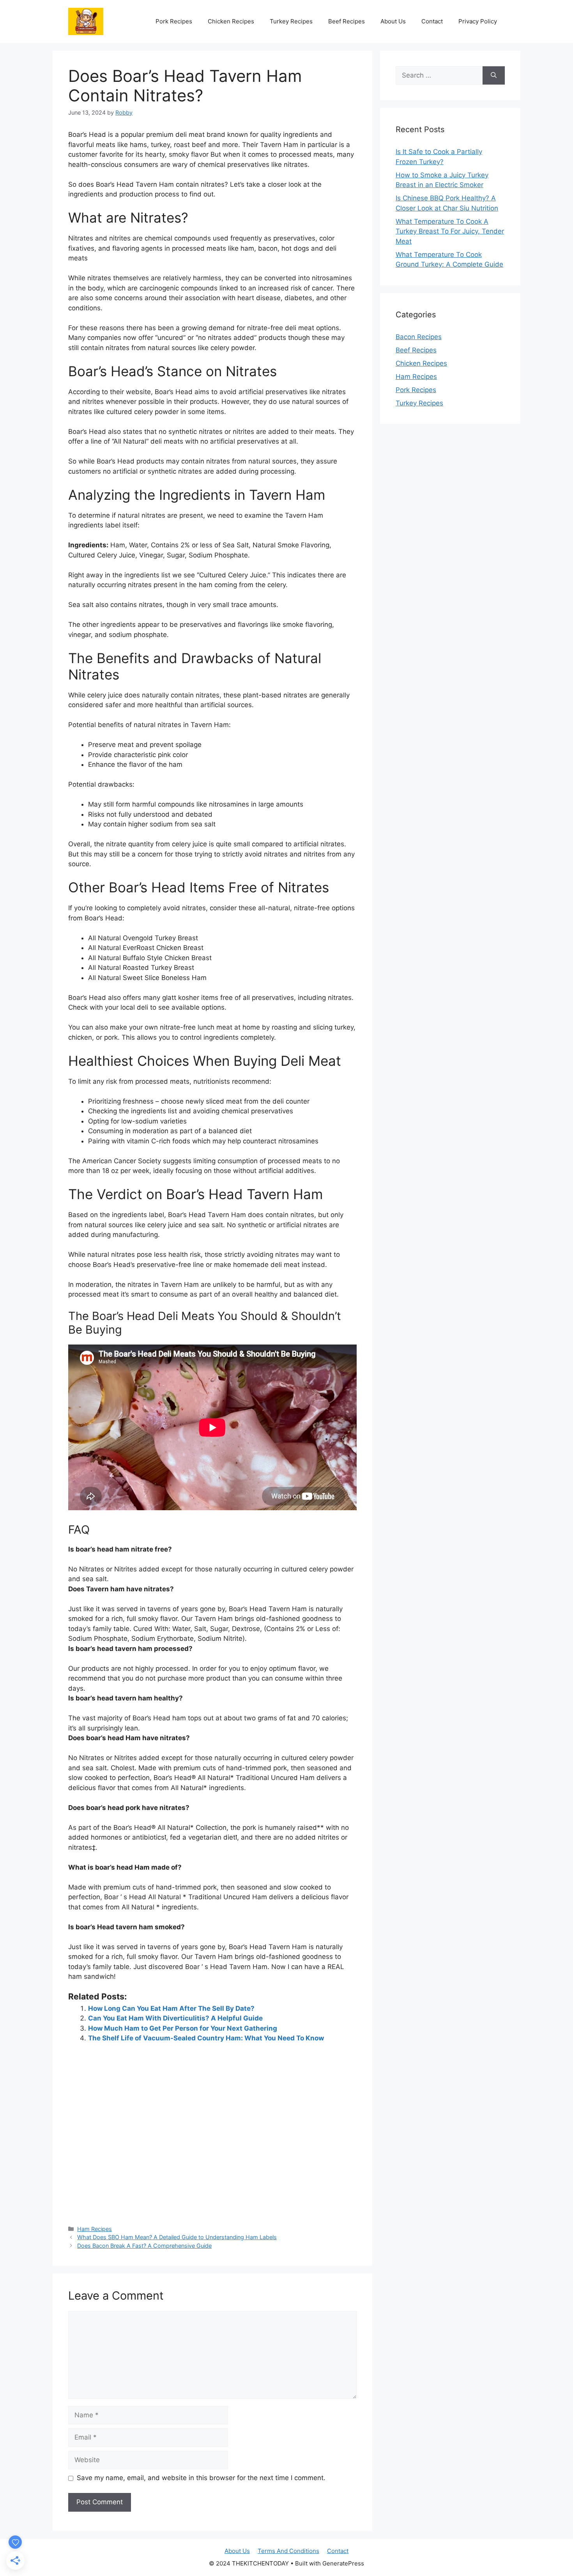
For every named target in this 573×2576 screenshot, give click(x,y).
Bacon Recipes (419, 337)
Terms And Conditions (288, 2551)
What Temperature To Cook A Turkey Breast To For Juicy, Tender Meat (450, 231)
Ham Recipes (95, 2229)
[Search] (494, 76)
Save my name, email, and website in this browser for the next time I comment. (201, 2478)
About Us (393, 21)
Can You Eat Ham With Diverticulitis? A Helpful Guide (175, 2018)
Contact (432, 21)
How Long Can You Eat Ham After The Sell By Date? (171, 2008)
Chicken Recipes (231, 21)
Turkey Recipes (291, 21)
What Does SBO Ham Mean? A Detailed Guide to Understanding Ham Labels (177, 2237)
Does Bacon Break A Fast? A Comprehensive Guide (144, 2246)
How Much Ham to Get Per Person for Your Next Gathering (183, 2028)
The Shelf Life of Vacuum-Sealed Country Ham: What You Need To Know (206, 2038)
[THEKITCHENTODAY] (86, 21)
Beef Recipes (347, 21)
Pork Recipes (174, 21)
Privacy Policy (478, 21)
